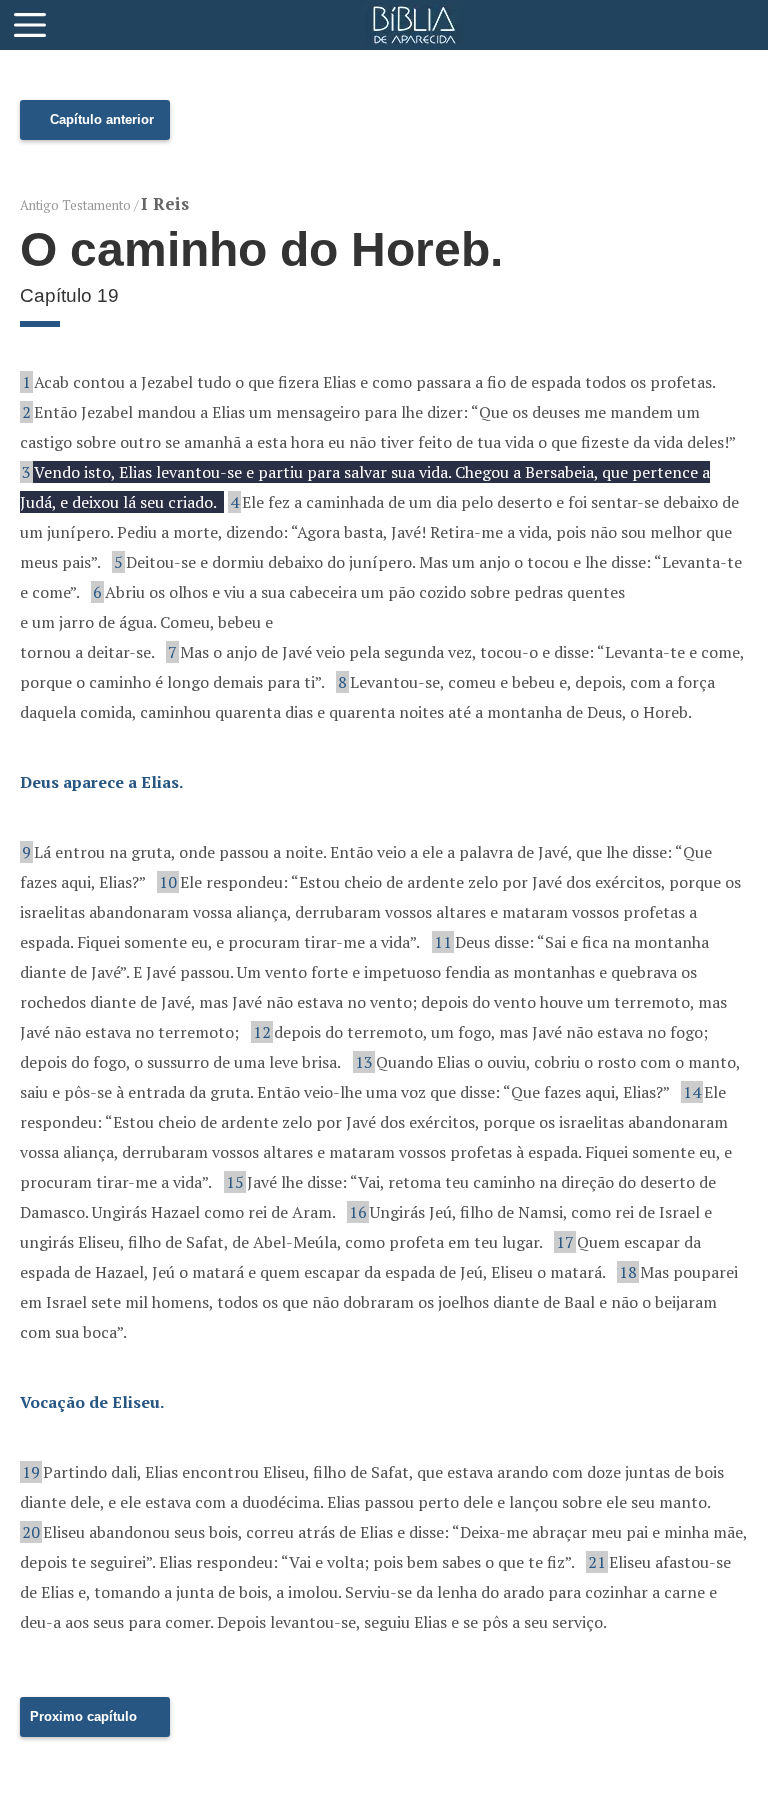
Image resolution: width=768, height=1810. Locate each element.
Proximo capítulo (83, 1716)
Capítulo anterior (102, 119)
